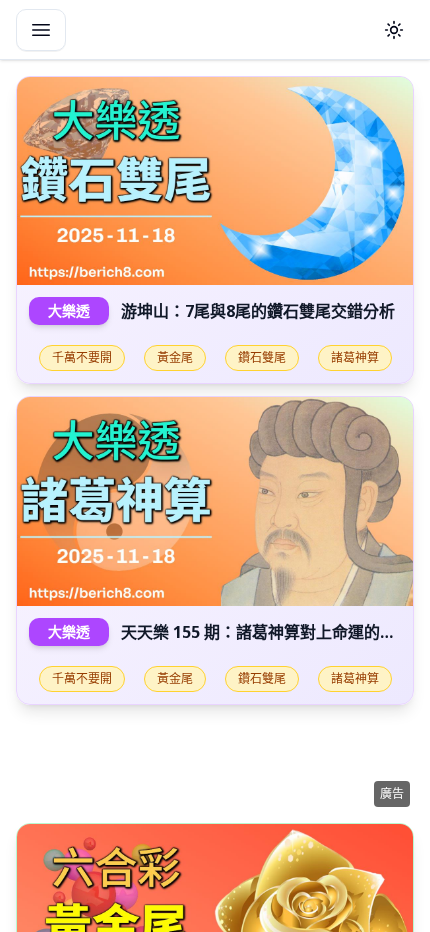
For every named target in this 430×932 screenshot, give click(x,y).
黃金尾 (175, 357)
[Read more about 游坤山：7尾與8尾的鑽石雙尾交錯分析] (215, 181)
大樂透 (69, 310)
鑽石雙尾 (262, 357)
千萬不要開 (82, 357)
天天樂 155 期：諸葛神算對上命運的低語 (266, 632)
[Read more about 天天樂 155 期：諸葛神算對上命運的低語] (215, 501)
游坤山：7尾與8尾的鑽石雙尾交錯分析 (258, 311)
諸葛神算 (355, 357)
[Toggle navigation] (41, 30)
